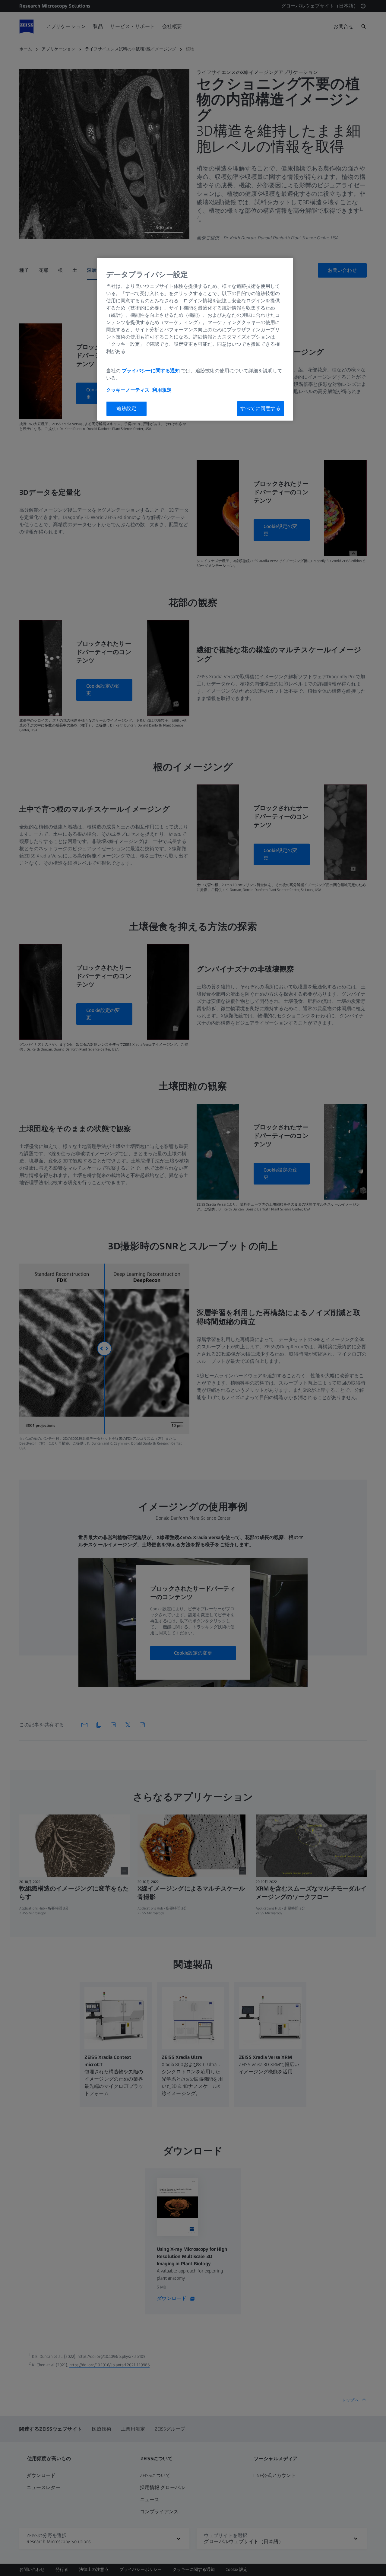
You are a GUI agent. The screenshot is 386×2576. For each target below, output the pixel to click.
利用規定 (162, 390)
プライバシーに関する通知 (151, 371)
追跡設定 (127, 408)
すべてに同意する (261, 408)
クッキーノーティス (128, 390)
